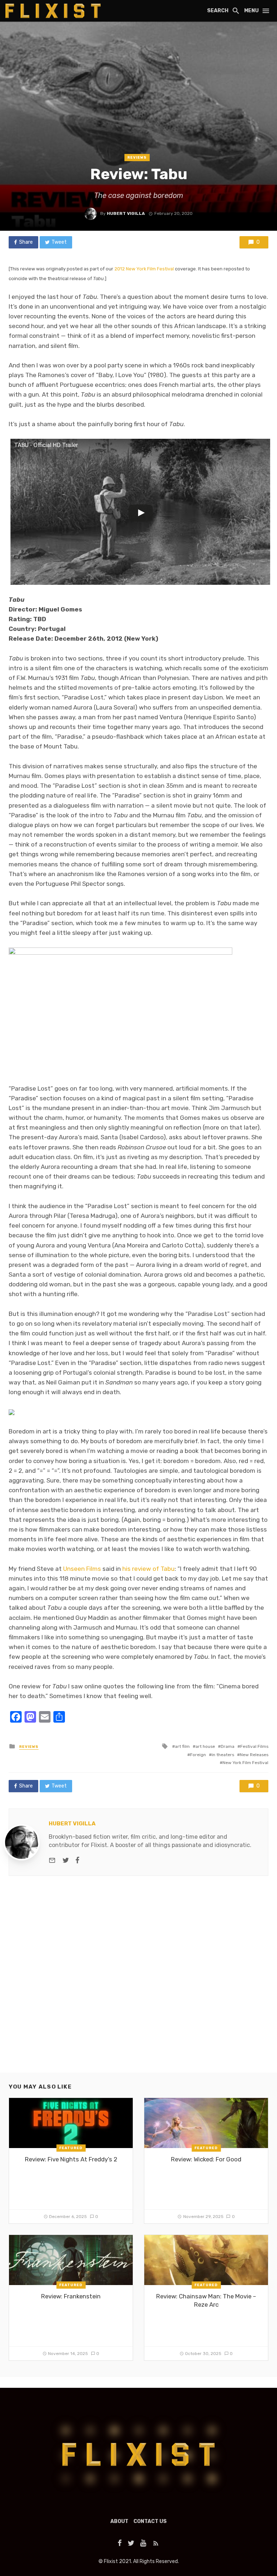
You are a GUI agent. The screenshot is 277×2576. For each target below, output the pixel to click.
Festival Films (254, 1746)
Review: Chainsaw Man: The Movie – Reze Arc (206, 2301)
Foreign (198, 1755)
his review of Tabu (148, 1569)
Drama (228, 1746)
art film (182, 1746)
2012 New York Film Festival (144, 269)
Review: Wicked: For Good (206, 2159)
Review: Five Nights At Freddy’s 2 (71, 2159)
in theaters (223, 1755)
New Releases (254, 1755)
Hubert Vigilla (126, 213)
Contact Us (150, 2521)
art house (205, 1746)
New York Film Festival (245, 1763)
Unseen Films (82, 1569)
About (119, 2521)
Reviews (137, 158)
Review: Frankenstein (71, 2296)
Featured (71, 2148)
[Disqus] (138, 1980)
